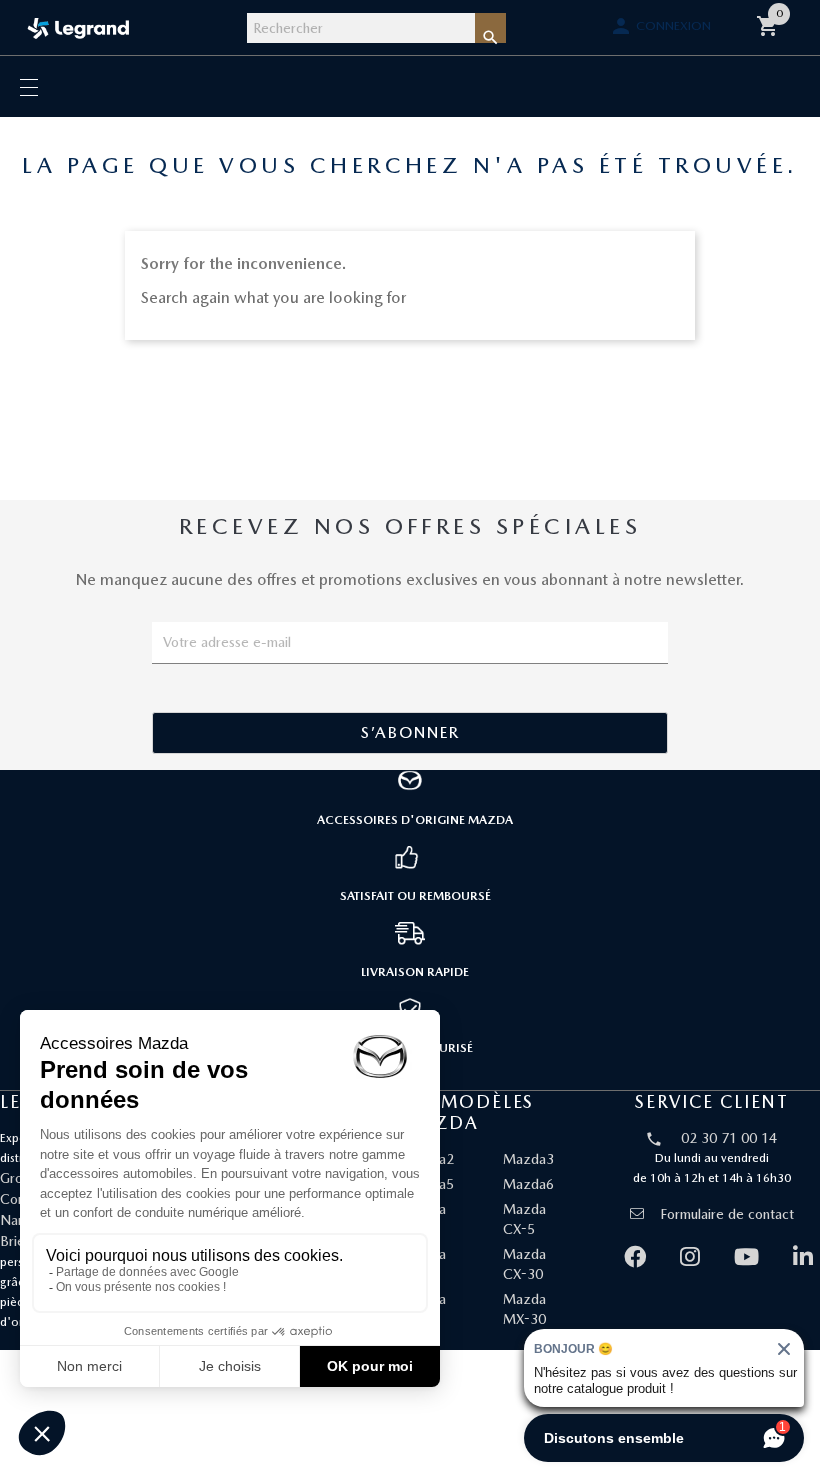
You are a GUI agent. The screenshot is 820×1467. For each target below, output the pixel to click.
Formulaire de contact (727, 1214)
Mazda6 (528, 1184)
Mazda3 (528, 1159)
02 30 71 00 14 (729, 1138)
